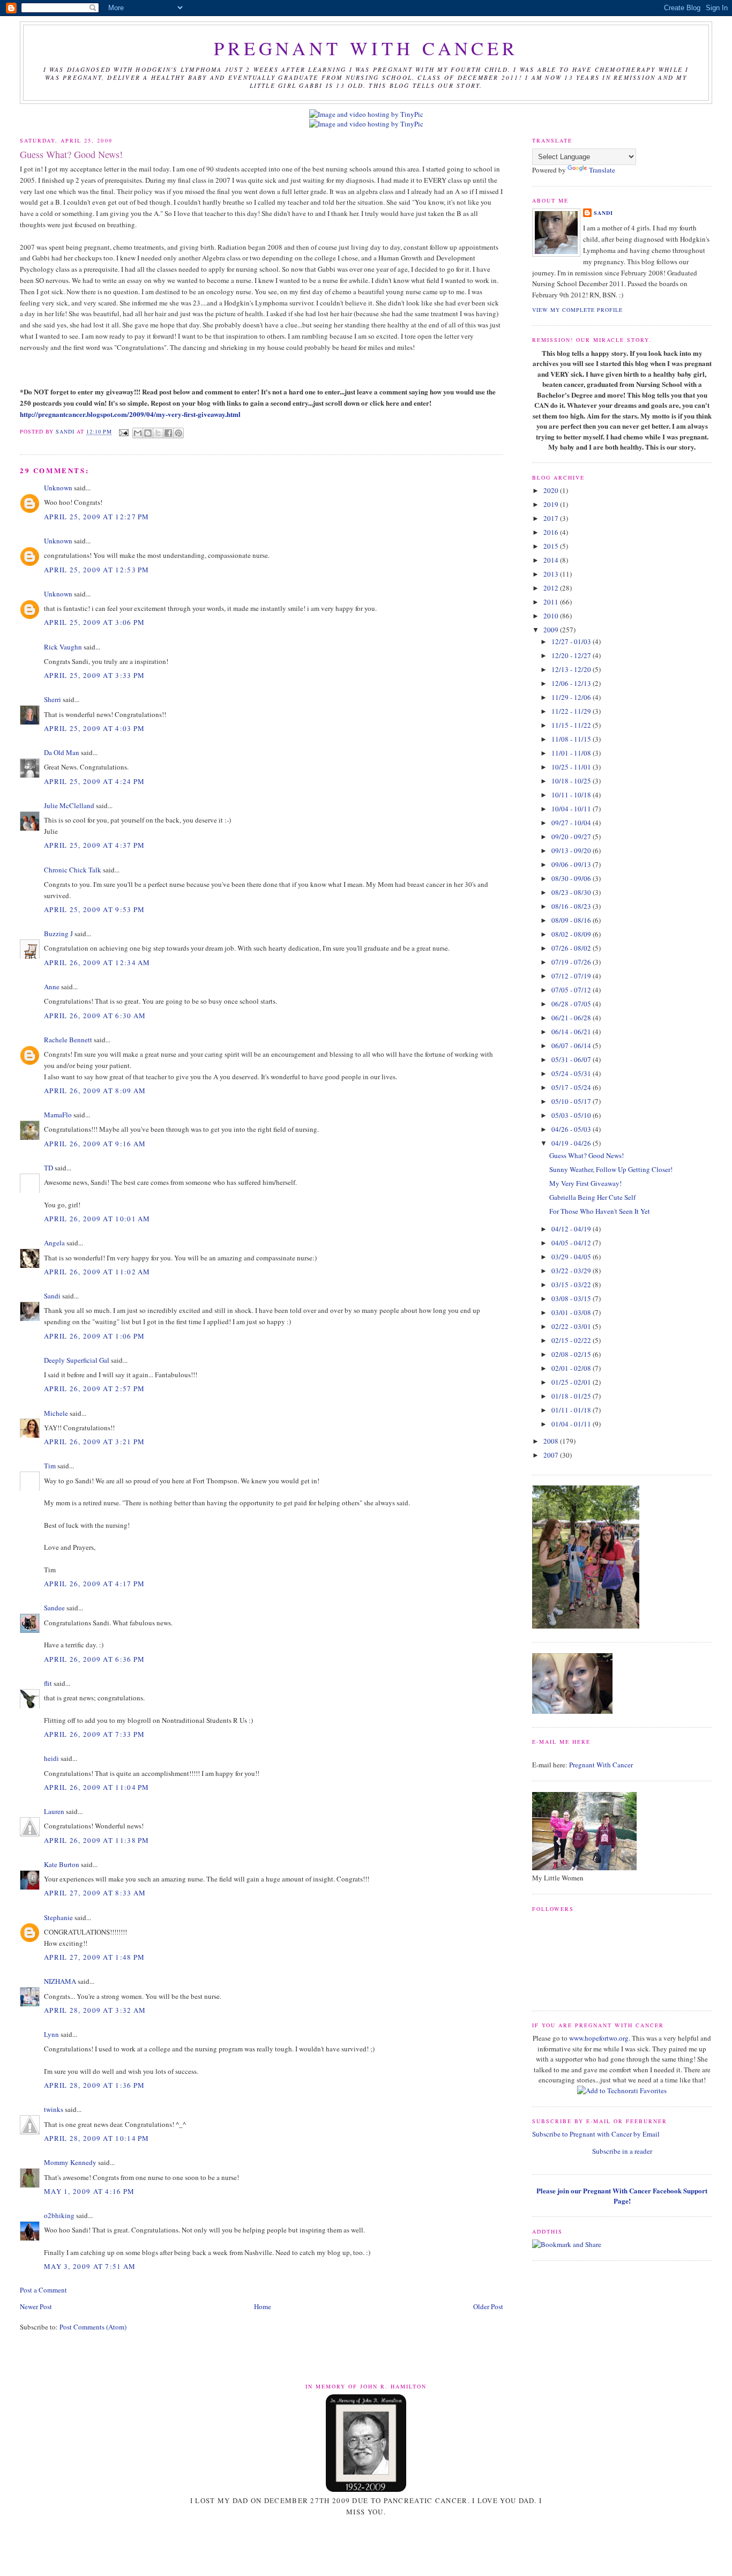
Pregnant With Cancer (601, 1765)
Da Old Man (62, 752)
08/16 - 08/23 (572, 906)
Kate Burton (62, 1864)
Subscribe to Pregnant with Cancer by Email (596, 2134)
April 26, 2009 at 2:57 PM (95, 1388)
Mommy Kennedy (70, 2162)
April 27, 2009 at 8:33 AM (95, 1893)
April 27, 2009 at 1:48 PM (95, 1957)
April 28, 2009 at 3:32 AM (95, 2010)
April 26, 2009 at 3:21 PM (95, 1442)
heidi (51, 1758)
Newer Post (36, 2306)
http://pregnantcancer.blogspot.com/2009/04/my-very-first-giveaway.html (130, 414)
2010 (552, 616)
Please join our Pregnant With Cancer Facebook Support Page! (622, 2196)
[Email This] (138, 433)
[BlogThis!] (148, 433)
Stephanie (58, 1917)
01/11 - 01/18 (572, 1410)
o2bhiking (59, 2215)
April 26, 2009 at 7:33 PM (95, 1734)
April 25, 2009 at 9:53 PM (95, 909)
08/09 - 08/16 (572, 920)
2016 (552, 532)
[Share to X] (158, 433)
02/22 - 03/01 (572, 1326)
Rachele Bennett (68, 1040)
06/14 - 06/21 (572, 1032)
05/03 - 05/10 (572, 1115)
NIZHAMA (60, 1981)
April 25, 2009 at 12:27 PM (97, 517)
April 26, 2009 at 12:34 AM (97, 962)
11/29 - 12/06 (572, 697)
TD (48, 1168)
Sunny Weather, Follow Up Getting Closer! (611, 1169)
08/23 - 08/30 (572, 892)
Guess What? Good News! (587, 1155)
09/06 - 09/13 (572, 864)
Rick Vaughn (63, 647)
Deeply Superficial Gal (77, 1360)
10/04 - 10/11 (572, 809)
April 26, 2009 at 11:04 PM (97, 1787)
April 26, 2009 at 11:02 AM (97, 1272)
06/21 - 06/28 (572, 1018)
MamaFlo (58, 1115)
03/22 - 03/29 (572, 1271)
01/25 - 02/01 (572, 1382)
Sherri (53, 699)
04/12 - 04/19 (572, 1229)
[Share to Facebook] (168, 433)
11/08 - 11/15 (572, 739)
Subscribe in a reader (622, 2151)
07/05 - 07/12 (572, 990)
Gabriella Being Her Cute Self (592, 1197)
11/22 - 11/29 (572, 711)
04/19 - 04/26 (572, 1143)
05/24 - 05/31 (572, 1073)
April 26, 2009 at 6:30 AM (95, 1016)
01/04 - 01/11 (572, 1424)
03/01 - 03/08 (572, 1312)
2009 (552, 630)
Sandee (54, 1608)
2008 (552, 1441)
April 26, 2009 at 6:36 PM (95, 1659)
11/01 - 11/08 (572, 753)
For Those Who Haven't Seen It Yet (600, 1211)
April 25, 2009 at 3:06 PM (95, 622)
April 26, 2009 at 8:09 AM (95, 1091)
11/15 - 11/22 (572, 725)
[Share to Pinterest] (178, 433)
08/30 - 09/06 (572, 878)
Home (263, 2306)
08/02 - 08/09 (572, 934)
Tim (50, 1466)
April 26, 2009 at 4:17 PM (95, 1584)
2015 (552, 546)
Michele (56, 1413)
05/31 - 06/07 (572, 1059)
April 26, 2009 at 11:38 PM (97, 1840)
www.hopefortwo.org (599, 2038)
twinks (54, 2109)
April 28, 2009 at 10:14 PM (97, 2138)
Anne (52, 987)
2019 (552, 504)
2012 (552, 588)
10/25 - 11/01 (572, 767)
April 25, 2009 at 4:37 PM (95, 845)
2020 (552, 490)
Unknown (58, 488)
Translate (602, 170)
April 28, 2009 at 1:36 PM (95, 2085)
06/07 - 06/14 (572, 1046)
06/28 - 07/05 (572, 1004)
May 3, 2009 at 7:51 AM (90, 2266)
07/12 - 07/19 (572, 976)
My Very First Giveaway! (585, 1183)
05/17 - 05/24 (572, 1087)
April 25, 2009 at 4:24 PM (95, 781)
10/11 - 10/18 (572, 795)
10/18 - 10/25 (572, 781)
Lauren (54, 1811)
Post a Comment (43, 2290)
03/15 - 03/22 (572, 1285)
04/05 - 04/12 (572, 1243)
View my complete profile (577, 310)
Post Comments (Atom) (93, 2327)
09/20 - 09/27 (572, 837)
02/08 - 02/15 (572, 1354)
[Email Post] (124, 432)
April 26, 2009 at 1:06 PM (95, 1336)
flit (48, 1683)
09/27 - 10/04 (572, 823)
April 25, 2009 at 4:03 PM (95, 728)
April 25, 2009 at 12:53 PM (97, 570)
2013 (552, 574)
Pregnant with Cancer (366, 48)
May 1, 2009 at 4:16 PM (89, 2191)
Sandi (66, 432)
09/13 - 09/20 (572, 850)
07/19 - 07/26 (572, 962)
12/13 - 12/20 (572, 669)
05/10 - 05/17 (572, 1101)
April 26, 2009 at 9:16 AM (95, 1144)
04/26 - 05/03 (572, 1129)
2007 (552, 1455)
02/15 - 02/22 (572, 1340)
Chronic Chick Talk (73, 870)
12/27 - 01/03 (572, 641)
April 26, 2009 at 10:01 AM (97, 1219)
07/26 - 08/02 (572, 948)
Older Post (488, 2306)
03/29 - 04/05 (572, 1257)
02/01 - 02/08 (572, 1368)
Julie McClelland (69, 805)
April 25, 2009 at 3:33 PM (95, 675)
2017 (552, 518)
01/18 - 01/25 (572, 1396)
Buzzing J (58, 934)
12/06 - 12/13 (572, 683)
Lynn (51, 2034)
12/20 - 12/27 (572, 655)
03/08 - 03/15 (572, 1298)
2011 (552, 602)
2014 (552, 560)
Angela (54, 1243)
